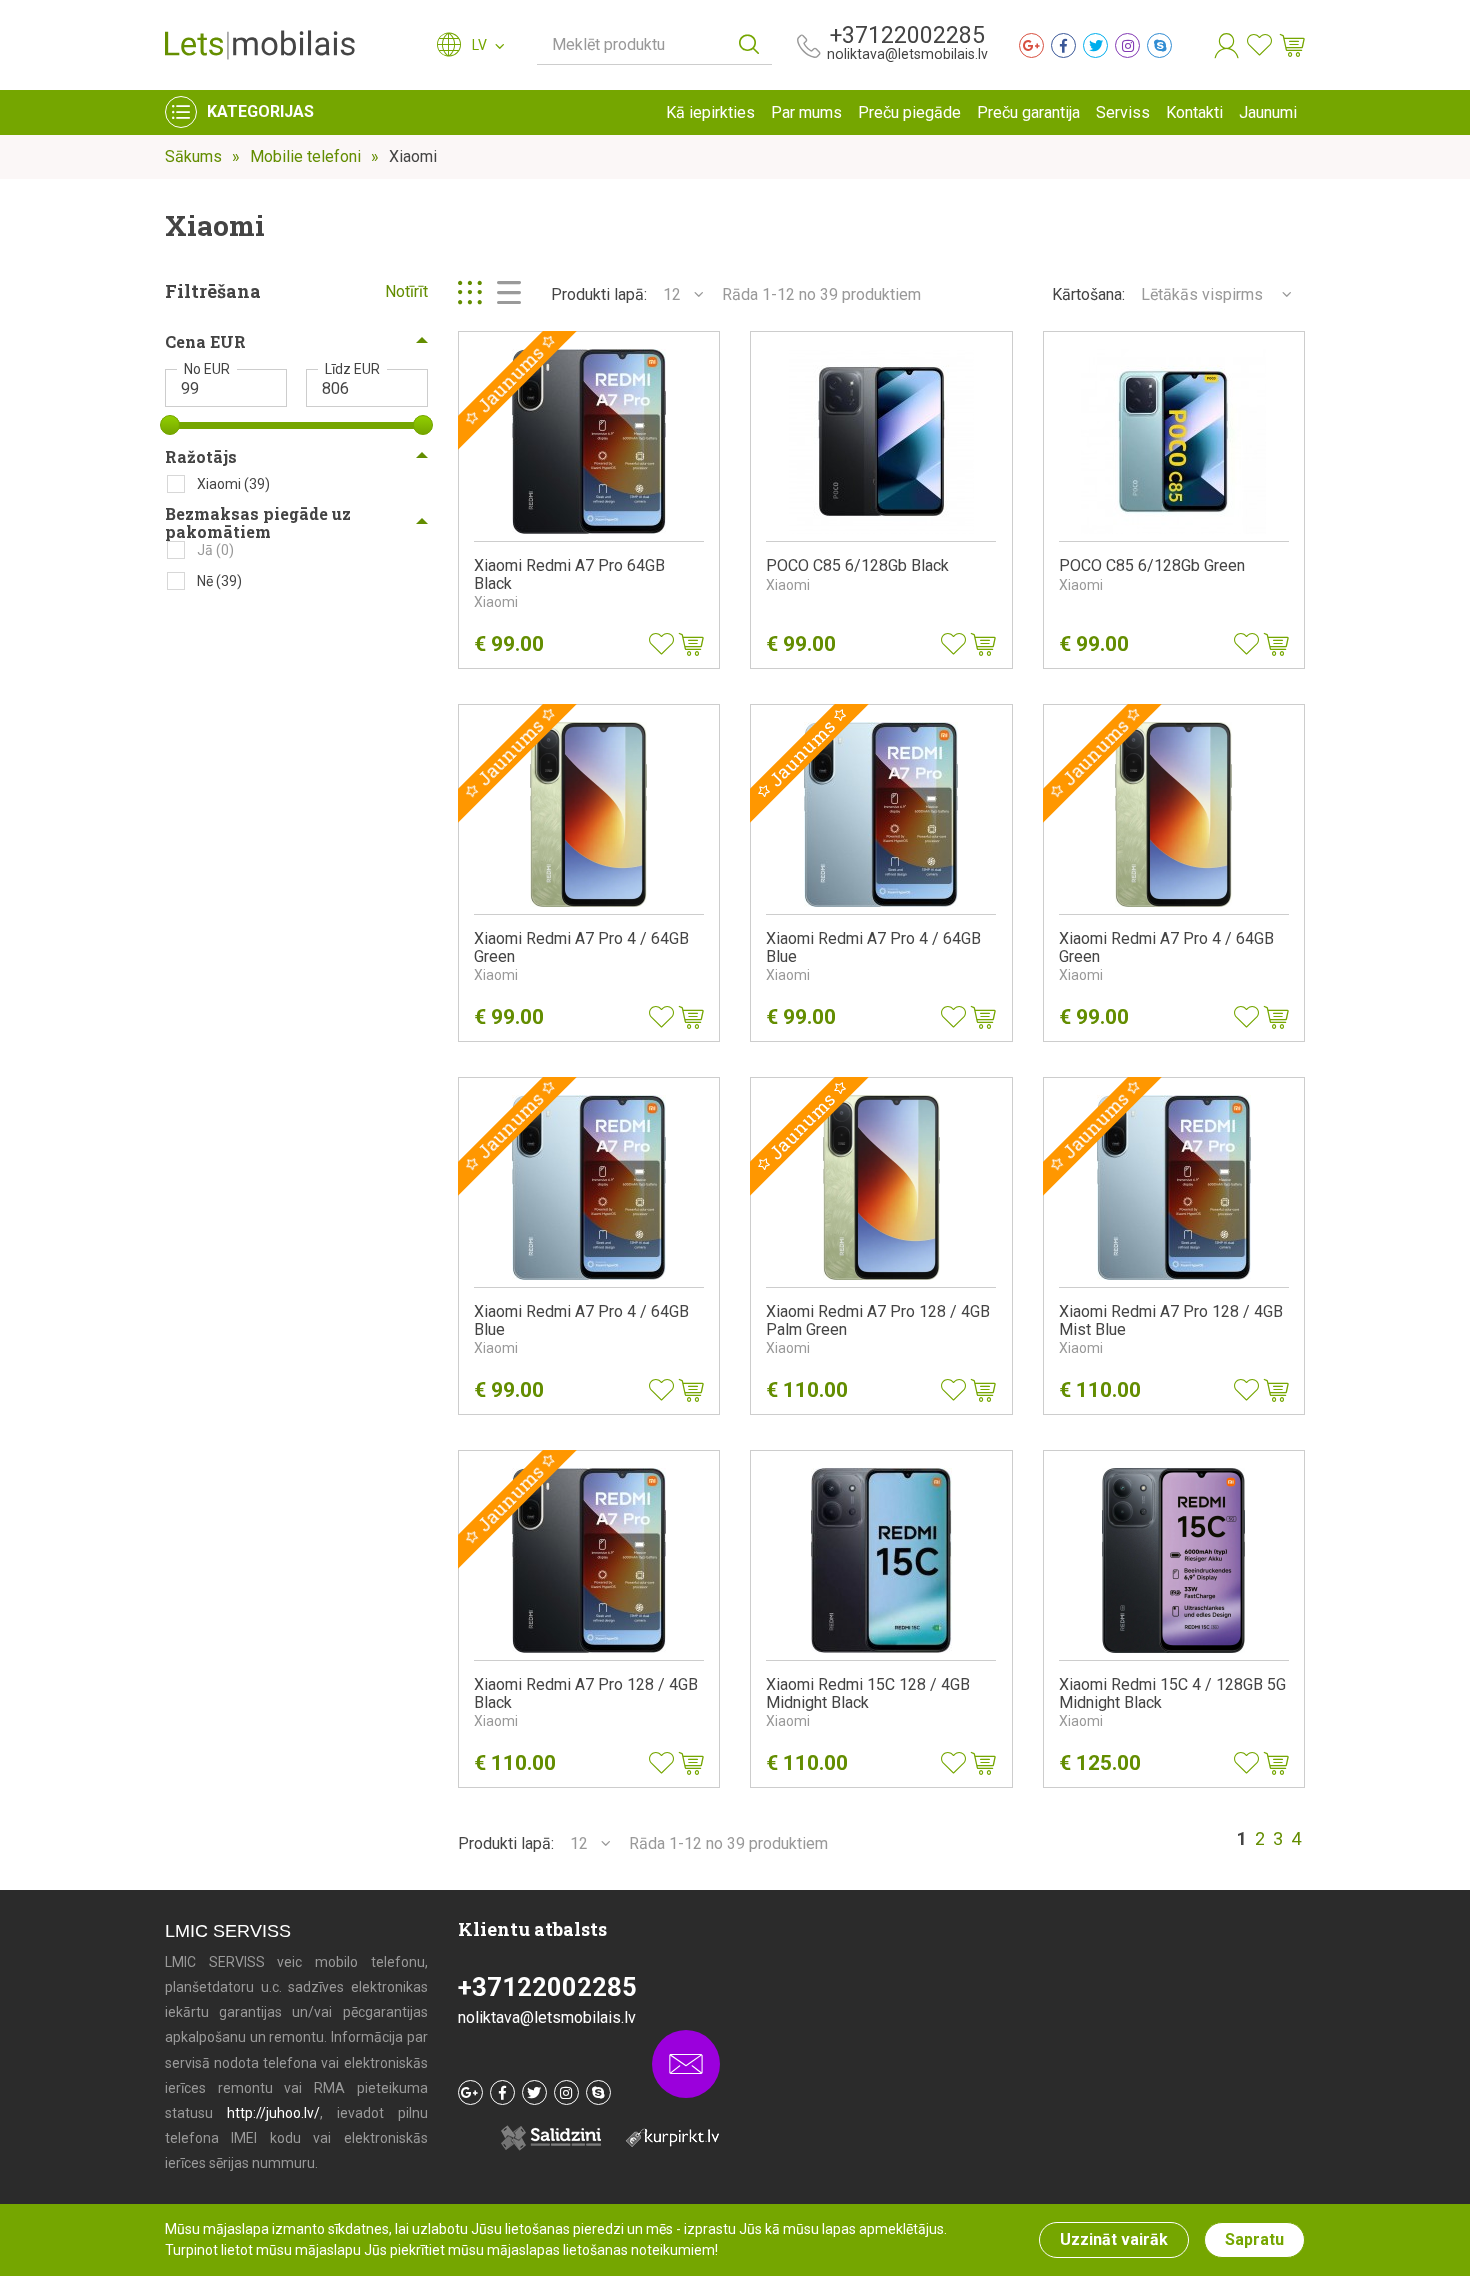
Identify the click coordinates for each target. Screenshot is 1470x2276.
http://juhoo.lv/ (273, 2113)
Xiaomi (413, 156)
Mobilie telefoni (305, 156)
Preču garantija (1028, 112)
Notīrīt (406, 291)
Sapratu (1254, 2239)
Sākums (193, 156)
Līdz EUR (352, 369)
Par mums (806, 112)
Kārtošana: (1088, 294)
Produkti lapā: (599, 294)
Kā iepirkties (710, 112)
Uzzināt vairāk (1114, 2239)
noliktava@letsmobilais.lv (907, 54)
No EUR (207, 369)
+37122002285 (907, 35)
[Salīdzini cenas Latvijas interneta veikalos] (662, 2136)
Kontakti (1194, 112)
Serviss (1123, 112)
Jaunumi (1268, 112)
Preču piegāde (909, 112)
